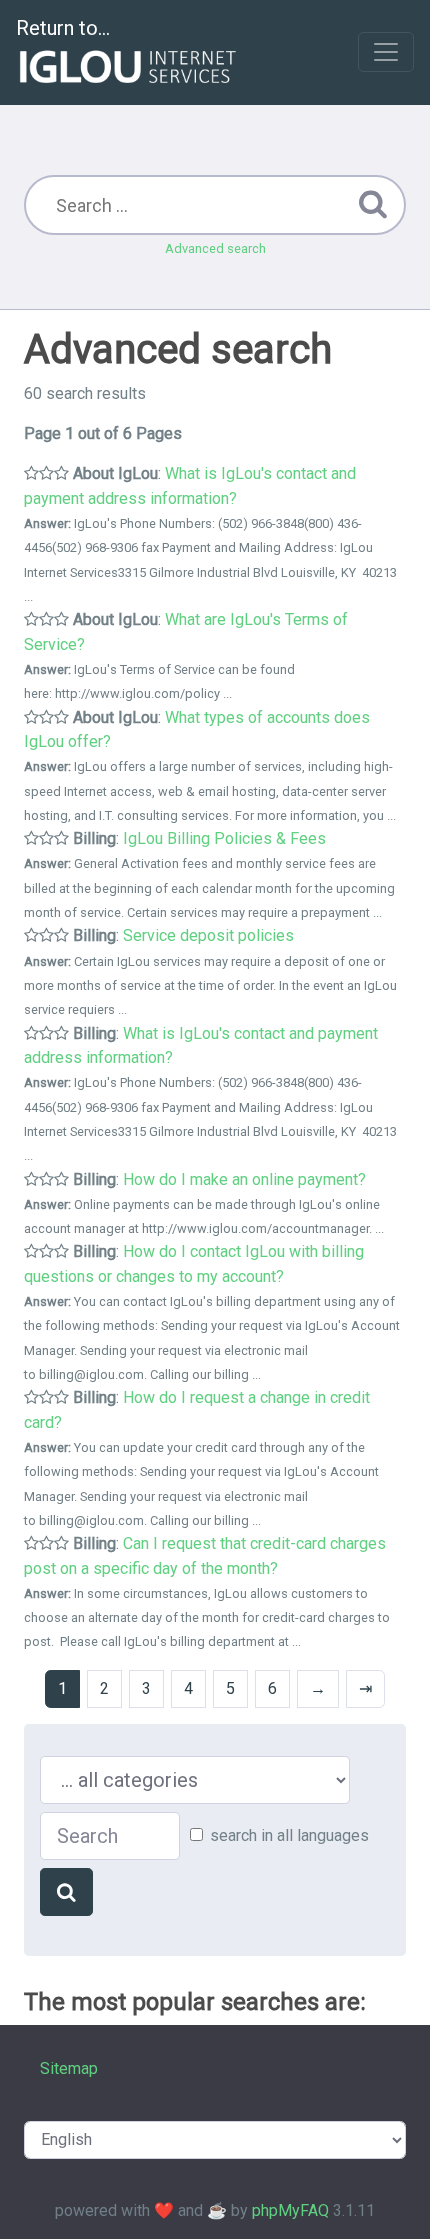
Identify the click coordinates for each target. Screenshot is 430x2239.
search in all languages (289, 1835)
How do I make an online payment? (244, 1179)
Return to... (63, 28)
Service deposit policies (208, 935)
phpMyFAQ (290, 2210)
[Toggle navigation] (386, 52)
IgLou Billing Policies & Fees (224, 838)
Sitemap (69, 2068)
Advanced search (215, 248)
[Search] (66, 1892)
